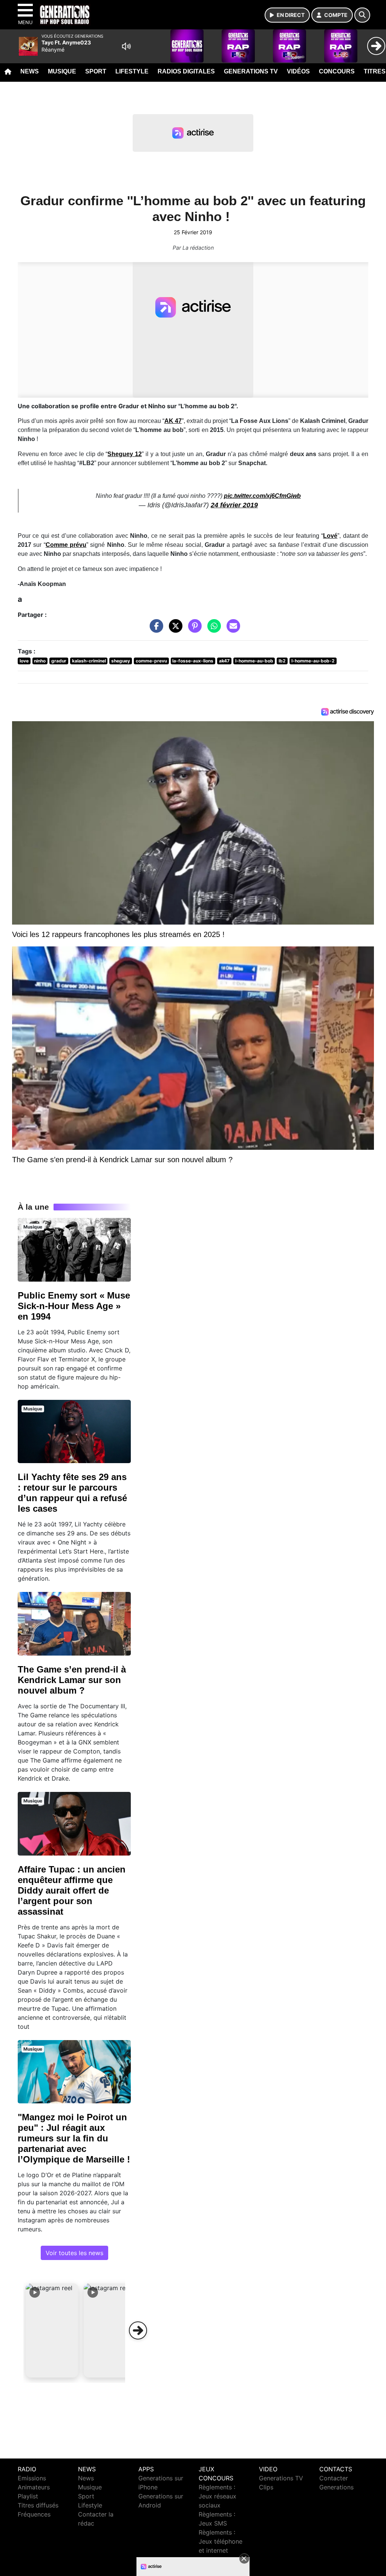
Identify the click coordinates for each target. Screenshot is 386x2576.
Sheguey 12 (125, 454)
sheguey (121, 661)
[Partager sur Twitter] (174, 630)
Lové (330, 536)
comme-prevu (151, 661)
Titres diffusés (38, 2505)
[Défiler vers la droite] (138, 2330)
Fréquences (34, 2514)
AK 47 (173, 421)
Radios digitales (186, 71)
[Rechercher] (362, 15)
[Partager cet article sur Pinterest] (193, 630)
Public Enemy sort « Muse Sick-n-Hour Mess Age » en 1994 (74, 1306)
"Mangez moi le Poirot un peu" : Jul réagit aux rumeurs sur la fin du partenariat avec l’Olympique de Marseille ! (74, 2138)
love (24, 661)
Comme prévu (66, 545)
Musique (62, 71)
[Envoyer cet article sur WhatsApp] (212, 630)
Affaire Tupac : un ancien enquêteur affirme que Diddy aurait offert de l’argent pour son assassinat (72, 1890)
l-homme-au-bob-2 (313, 661)
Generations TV (251, 71)
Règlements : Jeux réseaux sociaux (218, 2496)
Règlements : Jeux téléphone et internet (221, 2541)
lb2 (282, 661)
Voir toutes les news (74, 2253)
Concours (337, 71)
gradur (59, 661)
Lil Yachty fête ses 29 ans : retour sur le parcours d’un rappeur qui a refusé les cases (72, 1493)
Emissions (32, 2478)
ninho (40, 661)
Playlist (28, 2496)
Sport (96, 71)
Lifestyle (132, 71)
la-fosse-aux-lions (193, 661)
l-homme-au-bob (254, 661)
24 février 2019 (234, 505)
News (30, 71)
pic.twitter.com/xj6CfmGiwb (262, 496)
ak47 (224, 661)
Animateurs (34, 2487)
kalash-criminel (89, 661)
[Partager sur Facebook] (155, 630)
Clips (266, 2487)
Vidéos (298, 71)
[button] (52, 2330)
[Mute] (126, 46)
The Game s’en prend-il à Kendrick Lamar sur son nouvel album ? (72, 1680)
